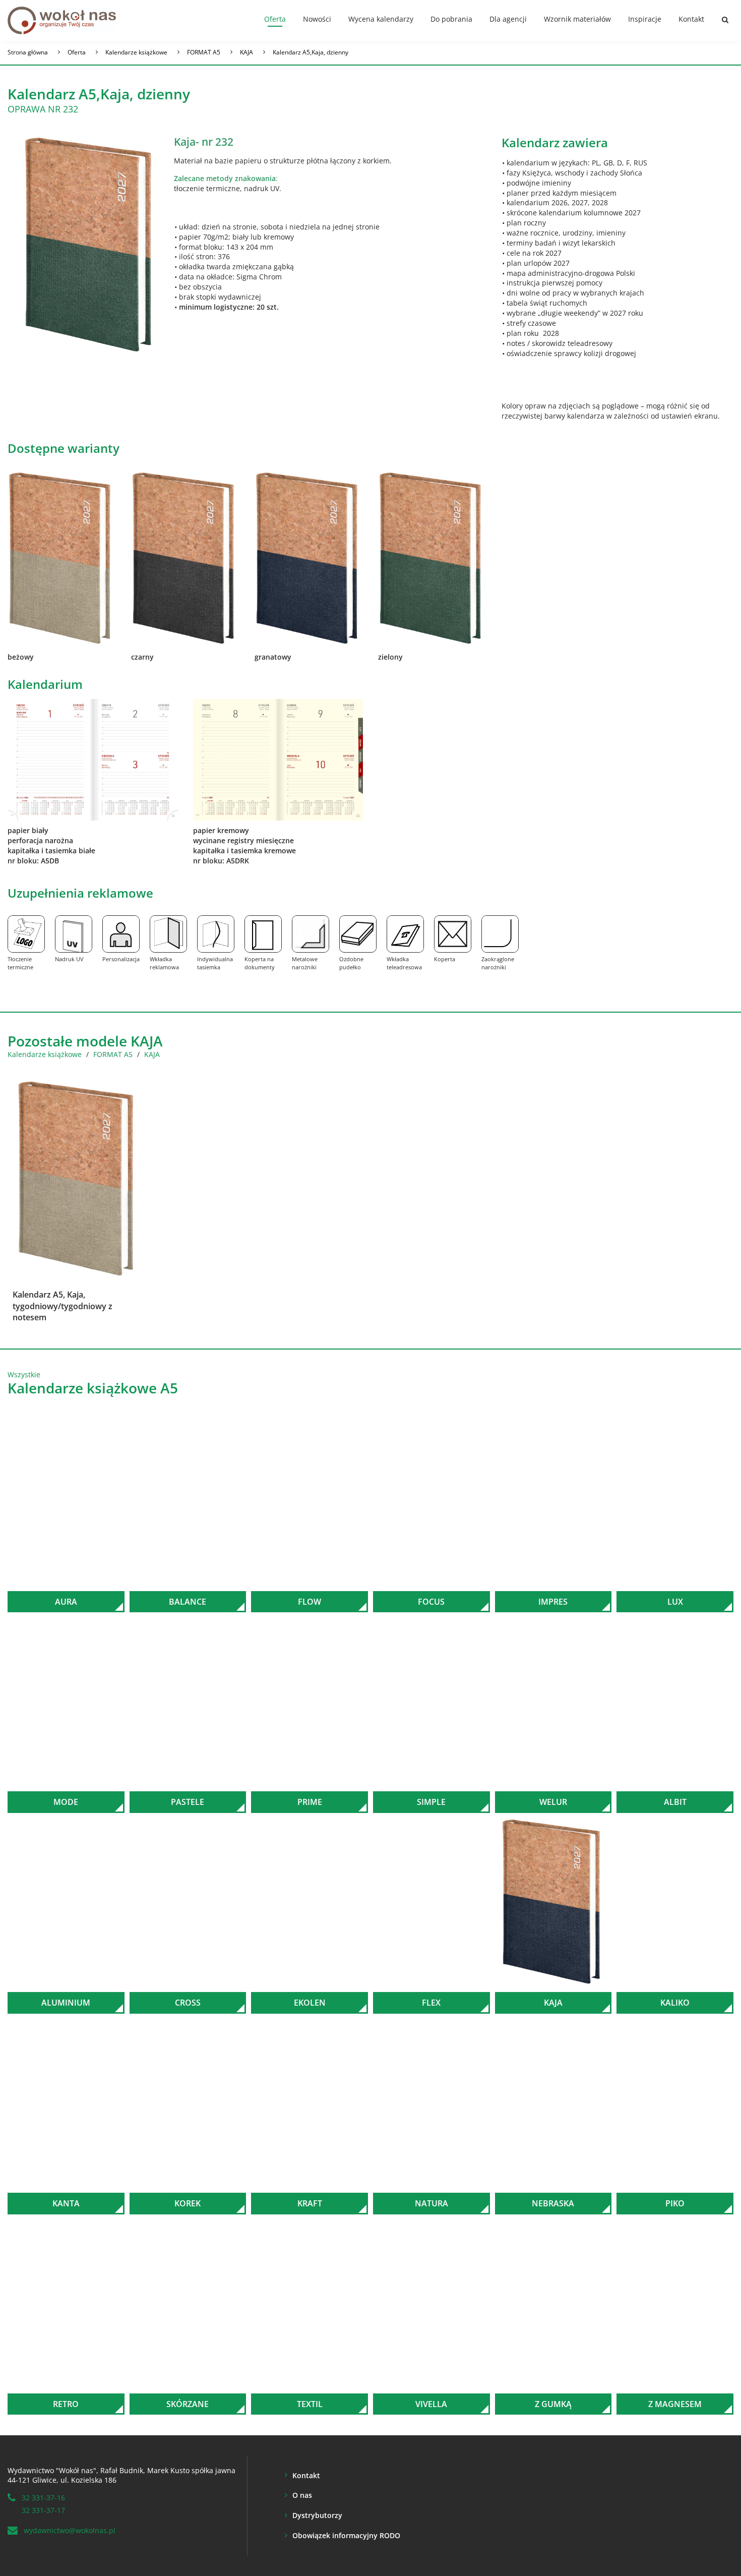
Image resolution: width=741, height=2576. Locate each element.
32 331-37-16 (43, 2498)
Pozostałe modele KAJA (85, 1041)
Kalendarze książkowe (136, 52)
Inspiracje (645, 19)
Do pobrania (451, 19)
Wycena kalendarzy (381, 19)
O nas (302, 2495)
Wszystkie (24, 1374)
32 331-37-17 (43, 2510)
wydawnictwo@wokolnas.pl (70, 2530)
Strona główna (28, 52)
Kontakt (691, 19)
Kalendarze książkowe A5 (93, 1388)
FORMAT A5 (204, 52)
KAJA (246, 52)
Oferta (275, 19)
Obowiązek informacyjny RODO (346, 2535)
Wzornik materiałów (577, 19)
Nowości (317, 19)
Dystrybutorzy (317, 2515)
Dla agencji (508, 19)
